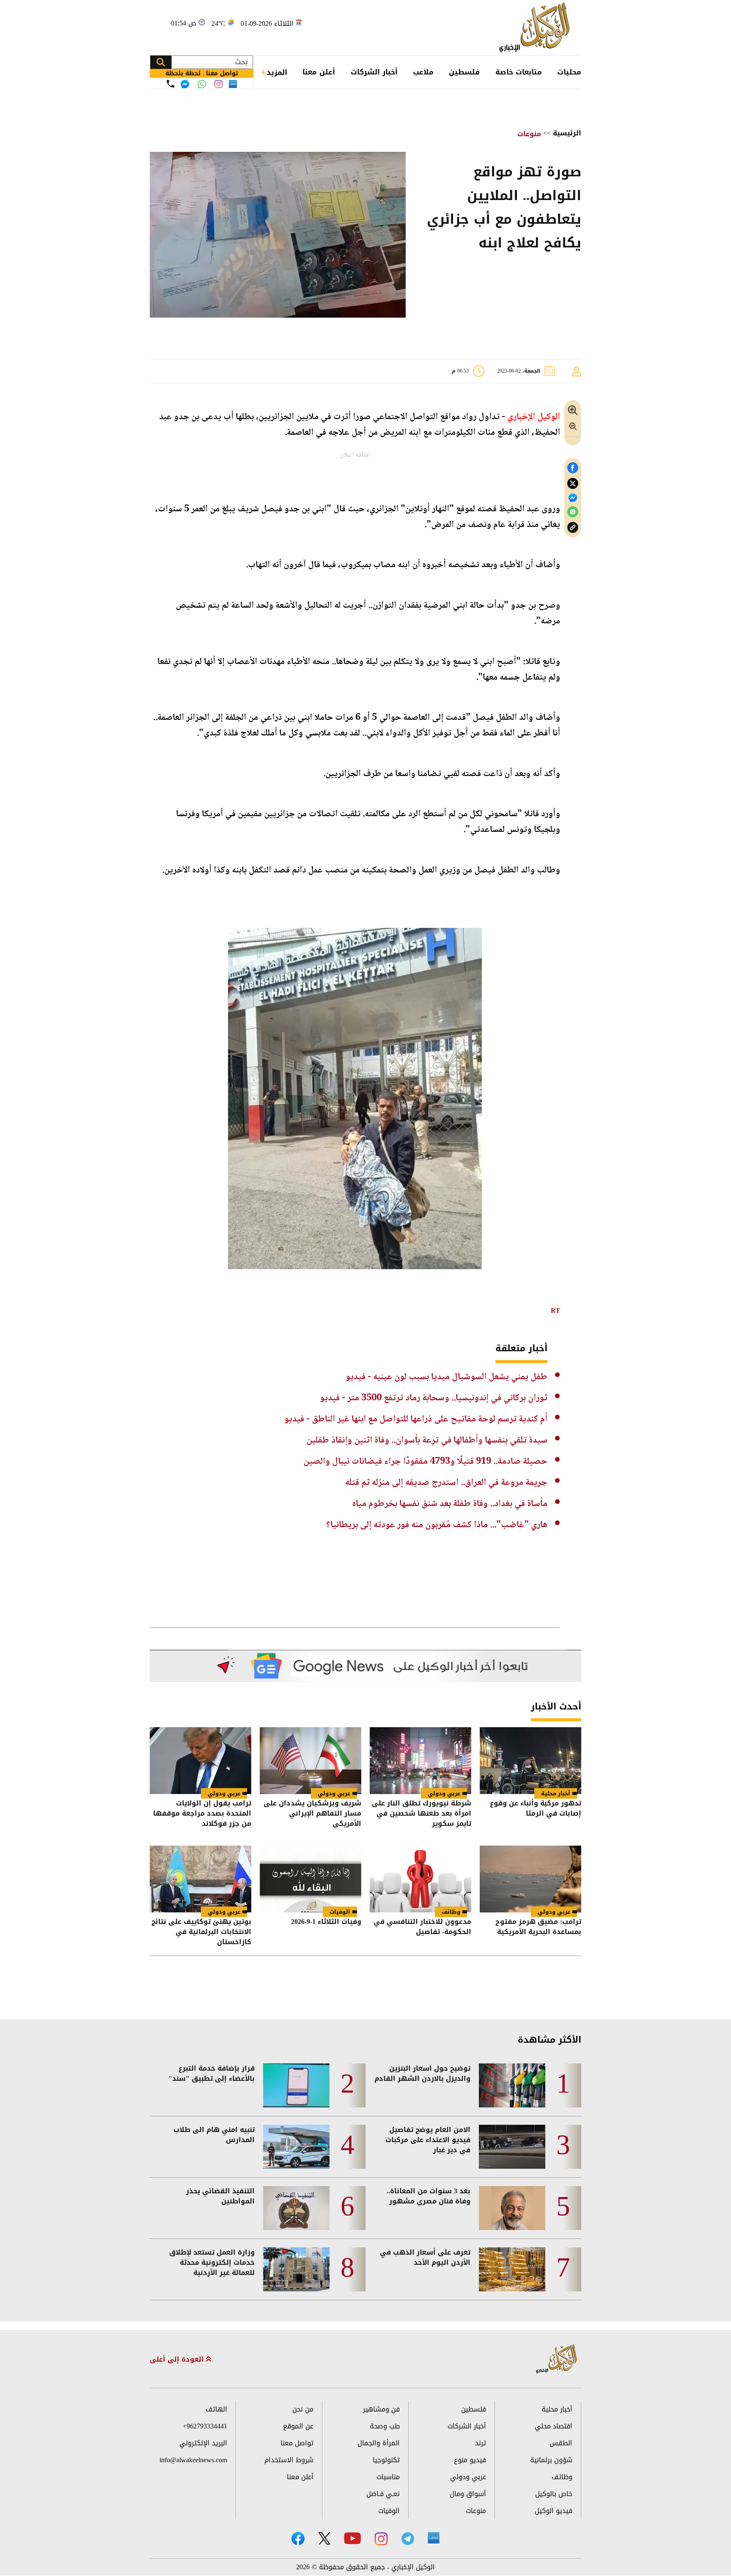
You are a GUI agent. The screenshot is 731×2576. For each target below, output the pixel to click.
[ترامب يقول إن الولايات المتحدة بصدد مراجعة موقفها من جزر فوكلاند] (201, 1761)
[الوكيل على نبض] (434, 2538)
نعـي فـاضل (383, 2494)
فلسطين (464, 72)
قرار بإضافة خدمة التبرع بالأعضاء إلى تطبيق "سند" (212, 2074)
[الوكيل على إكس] (324, 2538)
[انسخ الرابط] (573, 528)
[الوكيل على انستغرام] (381, 2539)
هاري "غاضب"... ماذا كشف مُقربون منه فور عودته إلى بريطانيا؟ (437, 1525)
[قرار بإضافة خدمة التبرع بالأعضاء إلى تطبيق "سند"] (296, 2085)
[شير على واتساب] (573, 512)
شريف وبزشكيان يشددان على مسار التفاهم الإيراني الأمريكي (312, 1813)
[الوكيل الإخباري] (537, 28)
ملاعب (423, 72)
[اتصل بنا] (170, 84)
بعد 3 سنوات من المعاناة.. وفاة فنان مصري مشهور (429, 2196)
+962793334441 (205, 2426)
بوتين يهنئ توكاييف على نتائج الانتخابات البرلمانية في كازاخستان (201, 1932)
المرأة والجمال (379, 2443)
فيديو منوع (470, 2460)
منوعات (529, 134)
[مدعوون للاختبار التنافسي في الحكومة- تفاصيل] (420, 1879)
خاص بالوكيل (554, 2494)
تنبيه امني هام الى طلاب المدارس (214, 2135)
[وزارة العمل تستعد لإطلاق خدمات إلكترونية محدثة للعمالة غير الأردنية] (296, 2269)
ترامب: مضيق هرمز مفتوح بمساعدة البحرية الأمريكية (538, 1927)
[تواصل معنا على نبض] (233, 84)
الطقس (561, 2443)
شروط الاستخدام (289, 2460)
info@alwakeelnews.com (193, 2460)
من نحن (303, 2409)
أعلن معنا (319, 72)
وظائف (451, 1912)
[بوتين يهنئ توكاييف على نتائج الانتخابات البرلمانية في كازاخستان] (201, 1879)
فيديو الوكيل (554, 2511)
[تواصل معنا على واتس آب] (202, 84)
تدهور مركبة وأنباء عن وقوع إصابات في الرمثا (536, 1809)
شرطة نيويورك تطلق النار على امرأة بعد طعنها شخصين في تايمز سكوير (422, 1813)
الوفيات (340, 1912)
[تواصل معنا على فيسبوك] (185, 84)
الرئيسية (567, 133)
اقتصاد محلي (554, 2426)
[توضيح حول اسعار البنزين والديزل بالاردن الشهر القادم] (512, 2085)
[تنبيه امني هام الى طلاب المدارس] (296, 2147)
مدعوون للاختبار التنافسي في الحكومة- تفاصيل (422, 1927)
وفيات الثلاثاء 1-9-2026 (326, 1922)
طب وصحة (385, 2426)
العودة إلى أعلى (178, 2359)
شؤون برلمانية (551, 2460)
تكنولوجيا (386, 2460)
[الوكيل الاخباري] (557, 2359)
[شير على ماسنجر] (573, 498)
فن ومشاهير (381, 2409)
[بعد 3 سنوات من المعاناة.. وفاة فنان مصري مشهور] (512, 2208)
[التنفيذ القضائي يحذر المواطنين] (296, 2208)
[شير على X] (573, 484)
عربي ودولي (444, 1793)
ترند (481, 2443)
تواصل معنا (297, 2443)
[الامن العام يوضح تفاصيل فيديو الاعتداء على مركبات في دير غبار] (512, 2147)
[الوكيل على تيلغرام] (408, 2539)
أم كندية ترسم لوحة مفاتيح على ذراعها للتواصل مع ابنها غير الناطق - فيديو (416, 1419)
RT (555, 1310)
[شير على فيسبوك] (573, 468)
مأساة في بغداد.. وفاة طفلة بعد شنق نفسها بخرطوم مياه (450, 1504)
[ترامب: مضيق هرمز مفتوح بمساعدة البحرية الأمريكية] (530, 1879)
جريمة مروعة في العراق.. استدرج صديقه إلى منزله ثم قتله (446, 1483)
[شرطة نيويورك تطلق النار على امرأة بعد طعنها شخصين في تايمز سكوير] (420, 1761)
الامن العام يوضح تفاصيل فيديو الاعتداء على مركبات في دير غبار (428, 2140)
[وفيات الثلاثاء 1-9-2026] (311, 1879)
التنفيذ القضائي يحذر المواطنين (220, 2196)
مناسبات (388, 2477)
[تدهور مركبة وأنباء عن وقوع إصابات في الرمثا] (530, 1761)
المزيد (277, 72)
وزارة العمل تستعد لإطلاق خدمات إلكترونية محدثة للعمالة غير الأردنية (212, 2263)
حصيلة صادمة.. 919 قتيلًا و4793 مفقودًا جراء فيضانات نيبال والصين (425, 1462)
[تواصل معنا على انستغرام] (218, 84)
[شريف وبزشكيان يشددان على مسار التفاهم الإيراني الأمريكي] (311, 1761)
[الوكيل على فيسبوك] (298, 2539)
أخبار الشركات (374, 72)
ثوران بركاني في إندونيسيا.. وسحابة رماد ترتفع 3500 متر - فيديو (434, 1398)
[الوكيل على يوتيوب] (352, 2538)
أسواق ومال (468, 2494)
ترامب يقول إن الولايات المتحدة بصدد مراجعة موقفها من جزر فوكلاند (202, 1813)
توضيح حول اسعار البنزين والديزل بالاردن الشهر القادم (422, 2074)
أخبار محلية (556, 1793)
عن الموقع (298, 2426)
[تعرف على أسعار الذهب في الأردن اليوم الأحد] (512, 2269)
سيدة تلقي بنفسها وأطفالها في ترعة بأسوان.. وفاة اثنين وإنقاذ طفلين (427, 1440)
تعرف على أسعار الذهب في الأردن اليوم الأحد (425, 2258)
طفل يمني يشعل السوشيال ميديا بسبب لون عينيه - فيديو (447, 1377)
